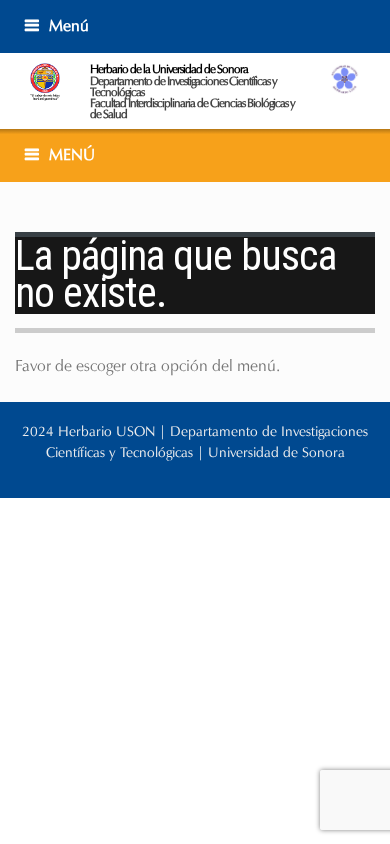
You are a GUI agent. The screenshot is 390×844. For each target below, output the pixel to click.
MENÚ (72, 154)
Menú (69, 25)
